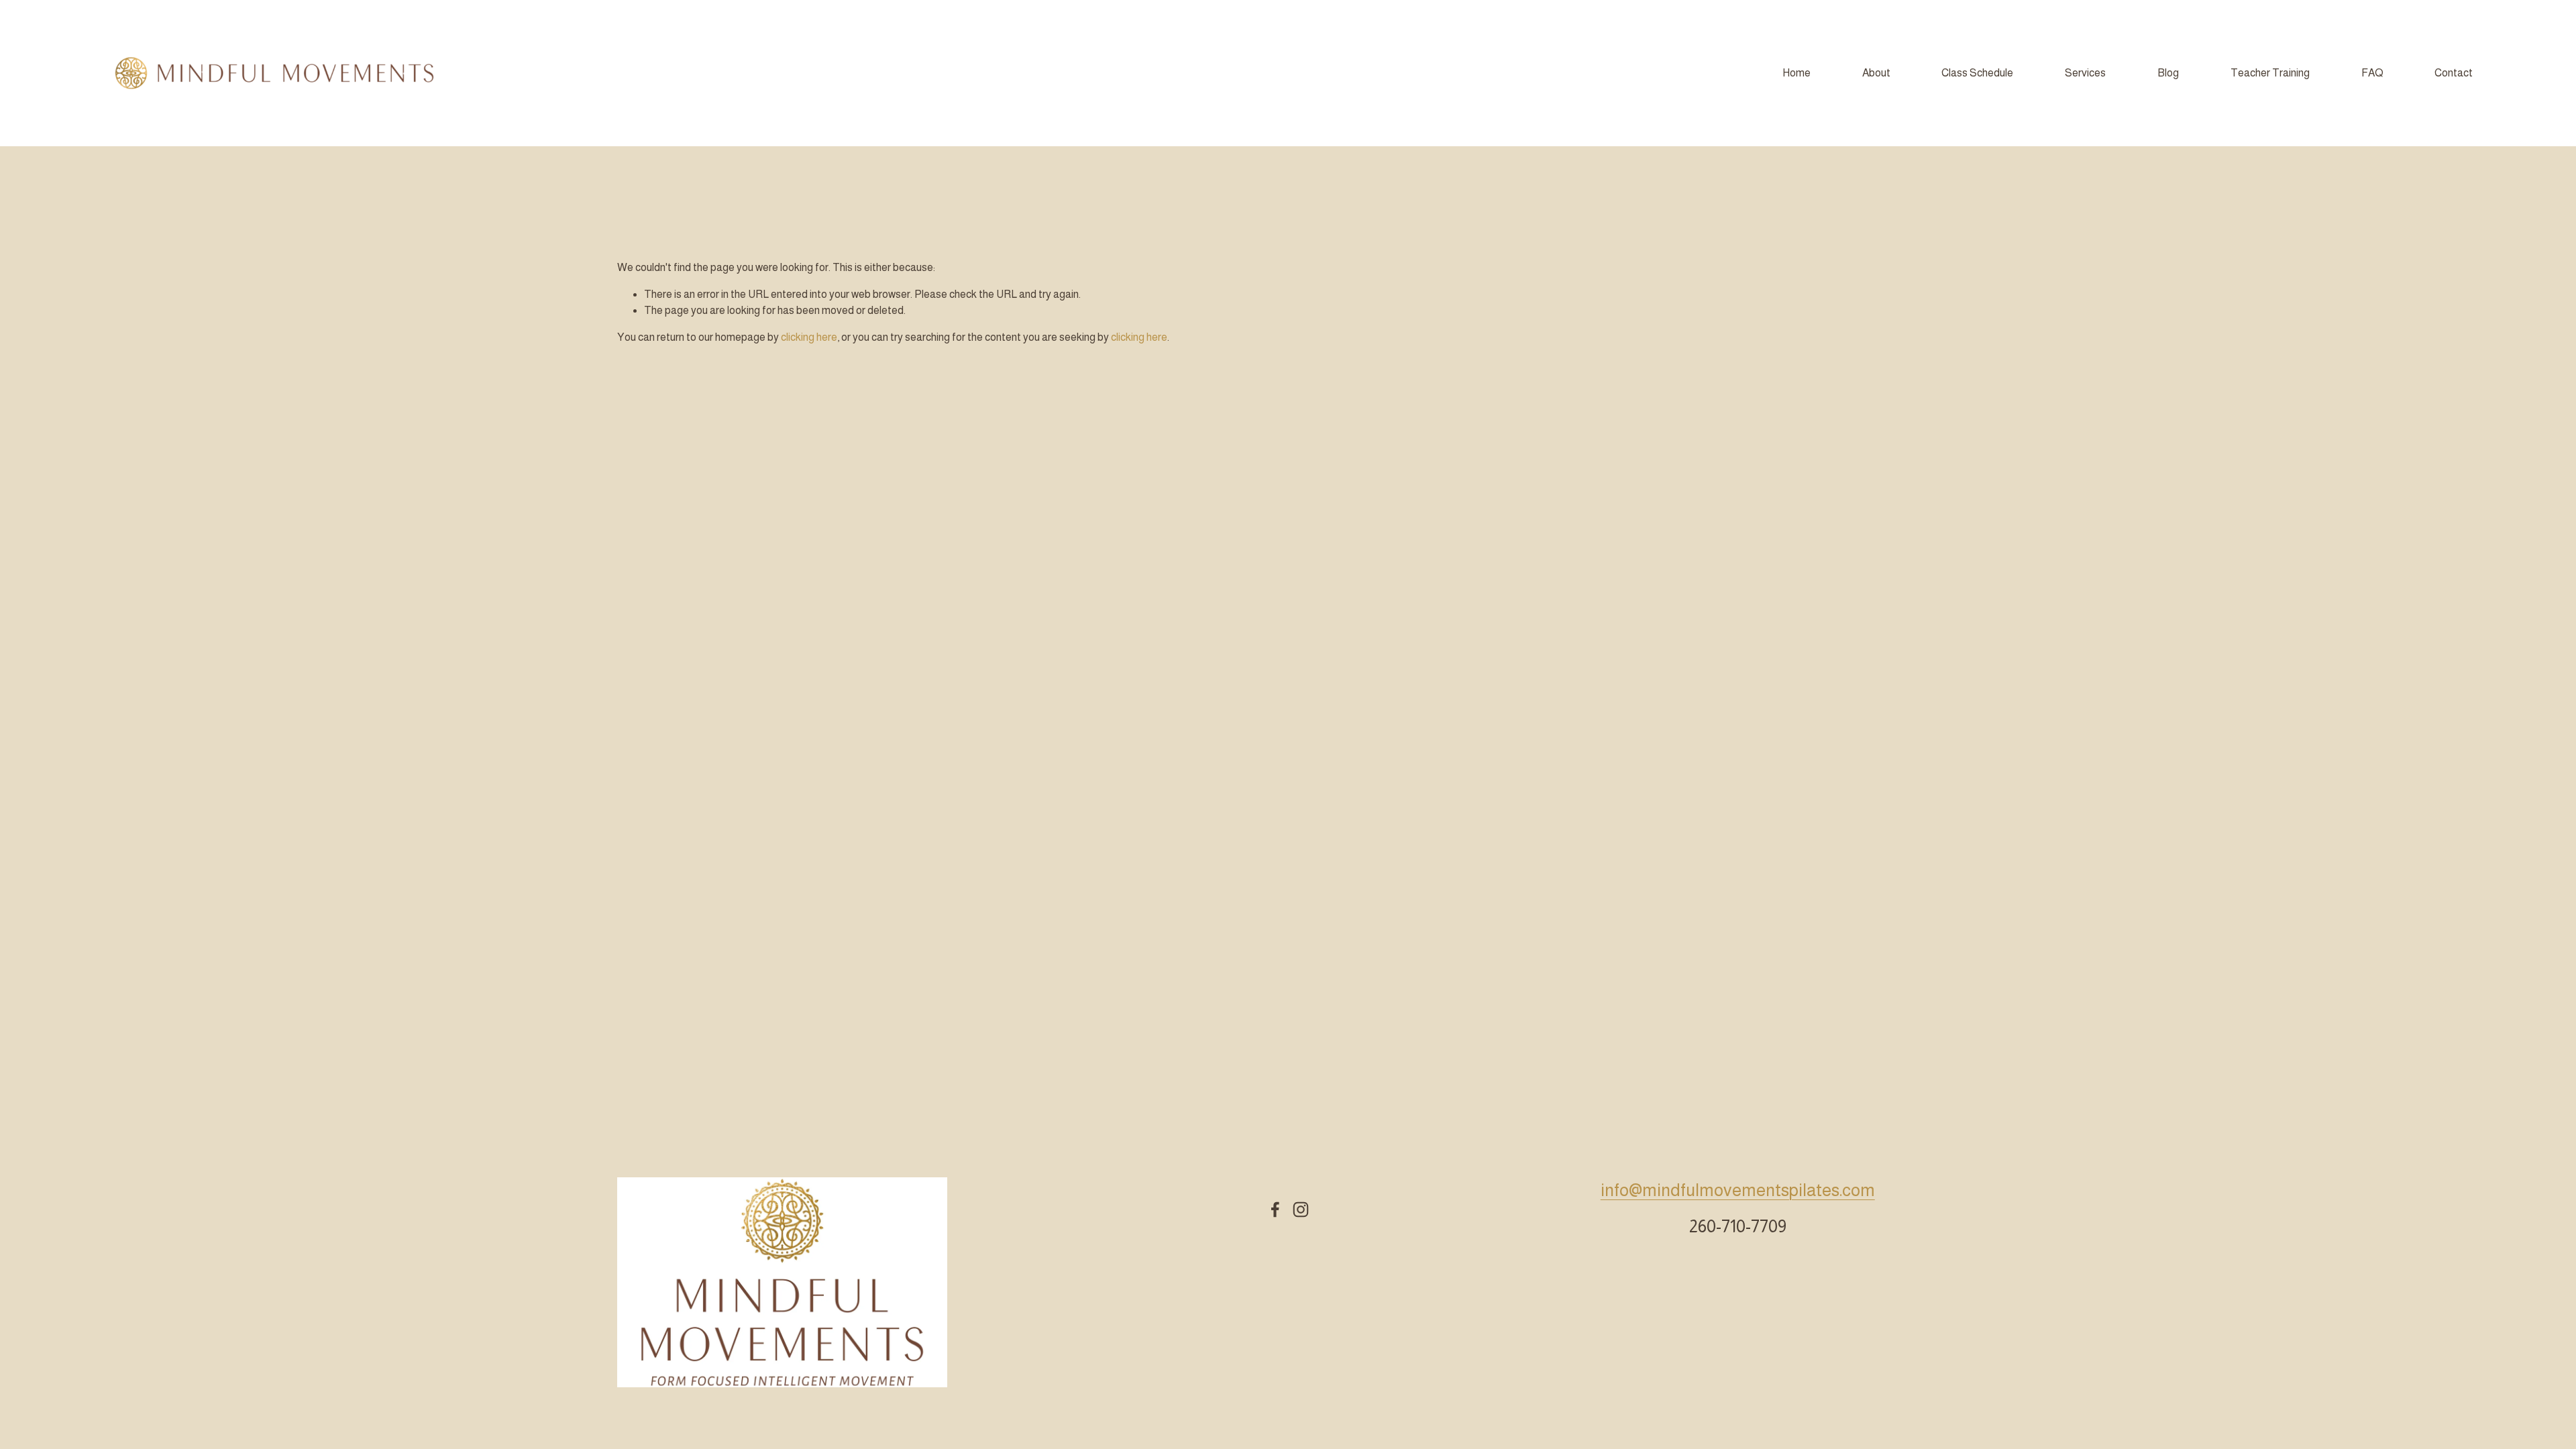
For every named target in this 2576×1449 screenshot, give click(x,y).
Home (1796, 73)
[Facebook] (1275, 1210)
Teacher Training (2270, 73)
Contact (2454, 73)
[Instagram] (1301, 1210)
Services (2085, 73)
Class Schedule (1977, 73)
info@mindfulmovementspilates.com (1738, 1190)
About (1876, 73)
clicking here (809, 337)
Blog (2168, 73)
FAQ (2372, 73)
